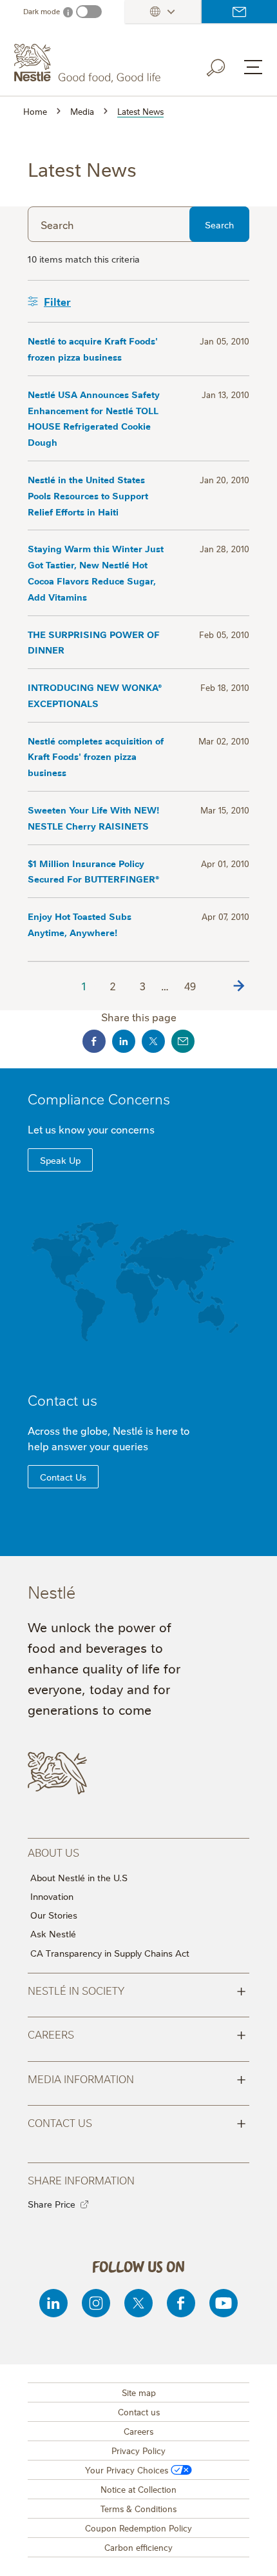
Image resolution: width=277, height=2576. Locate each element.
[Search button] (225, 65)
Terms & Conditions (138, 2508)
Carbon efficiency (138, 2547)
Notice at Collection (138, 2489)
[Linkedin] (53, 2303)
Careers (137, 2033)
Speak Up (60, 1160)
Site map (139, 2392)
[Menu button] (253, 67)
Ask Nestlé (53, 1933)
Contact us (239, 12)
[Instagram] (96, 2303)
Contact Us (63, 1477)
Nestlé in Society (137, 1990)
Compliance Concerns (99, 1098)
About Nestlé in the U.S (79, 1877)
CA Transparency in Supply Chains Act (110, 1953)
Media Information (137, 2078)
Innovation (52, 1896)
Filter (57, 301)
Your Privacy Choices (127, 2470)
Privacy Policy (138, 2450)
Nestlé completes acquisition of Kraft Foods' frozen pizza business (96, 756)
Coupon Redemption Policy (138, 2528)
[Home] (89, 63)
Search (219, 225)
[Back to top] (251, 2553)
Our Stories (54, 1915)
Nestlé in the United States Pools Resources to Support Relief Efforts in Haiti (88, 495)
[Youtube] (224, 2303)
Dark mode (42, 11)
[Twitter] (138, 2303)
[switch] (89, 12)
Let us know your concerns (91, 1129)
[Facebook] (181, 2303)
